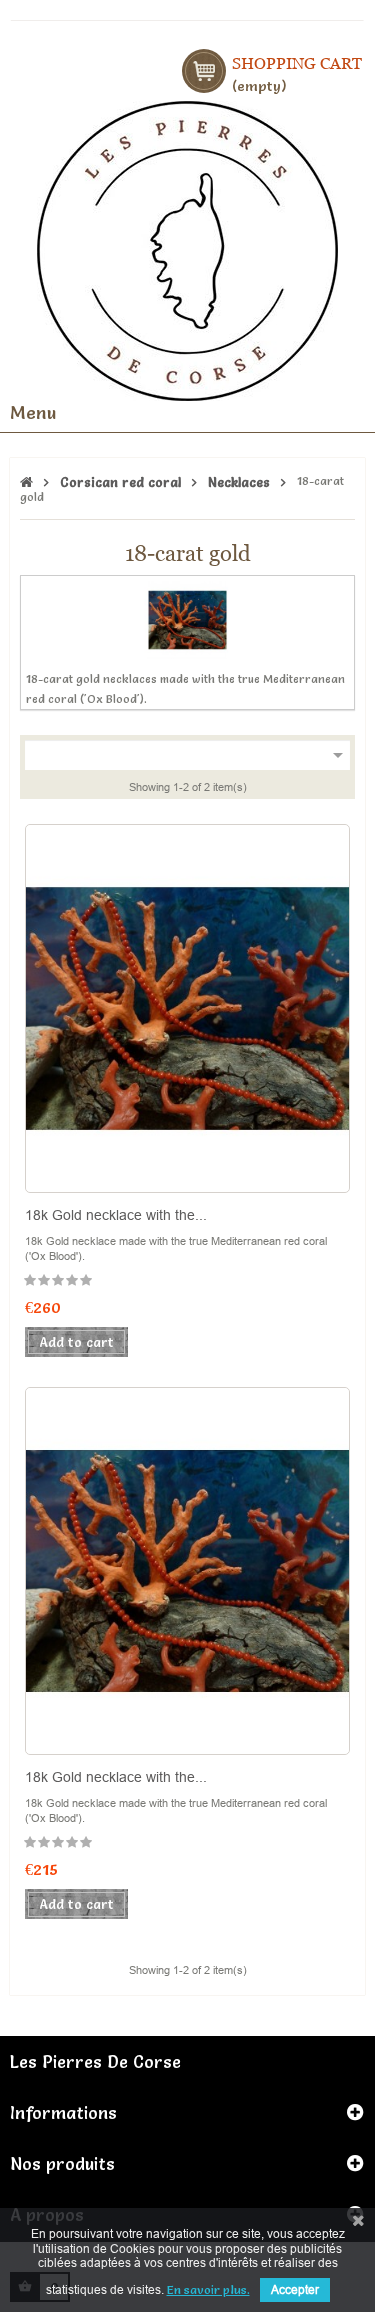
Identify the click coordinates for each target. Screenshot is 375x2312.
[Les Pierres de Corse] (187, 248)
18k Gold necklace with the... (116, 1215)
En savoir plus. (208, 2289)
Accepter (295, 2289)
